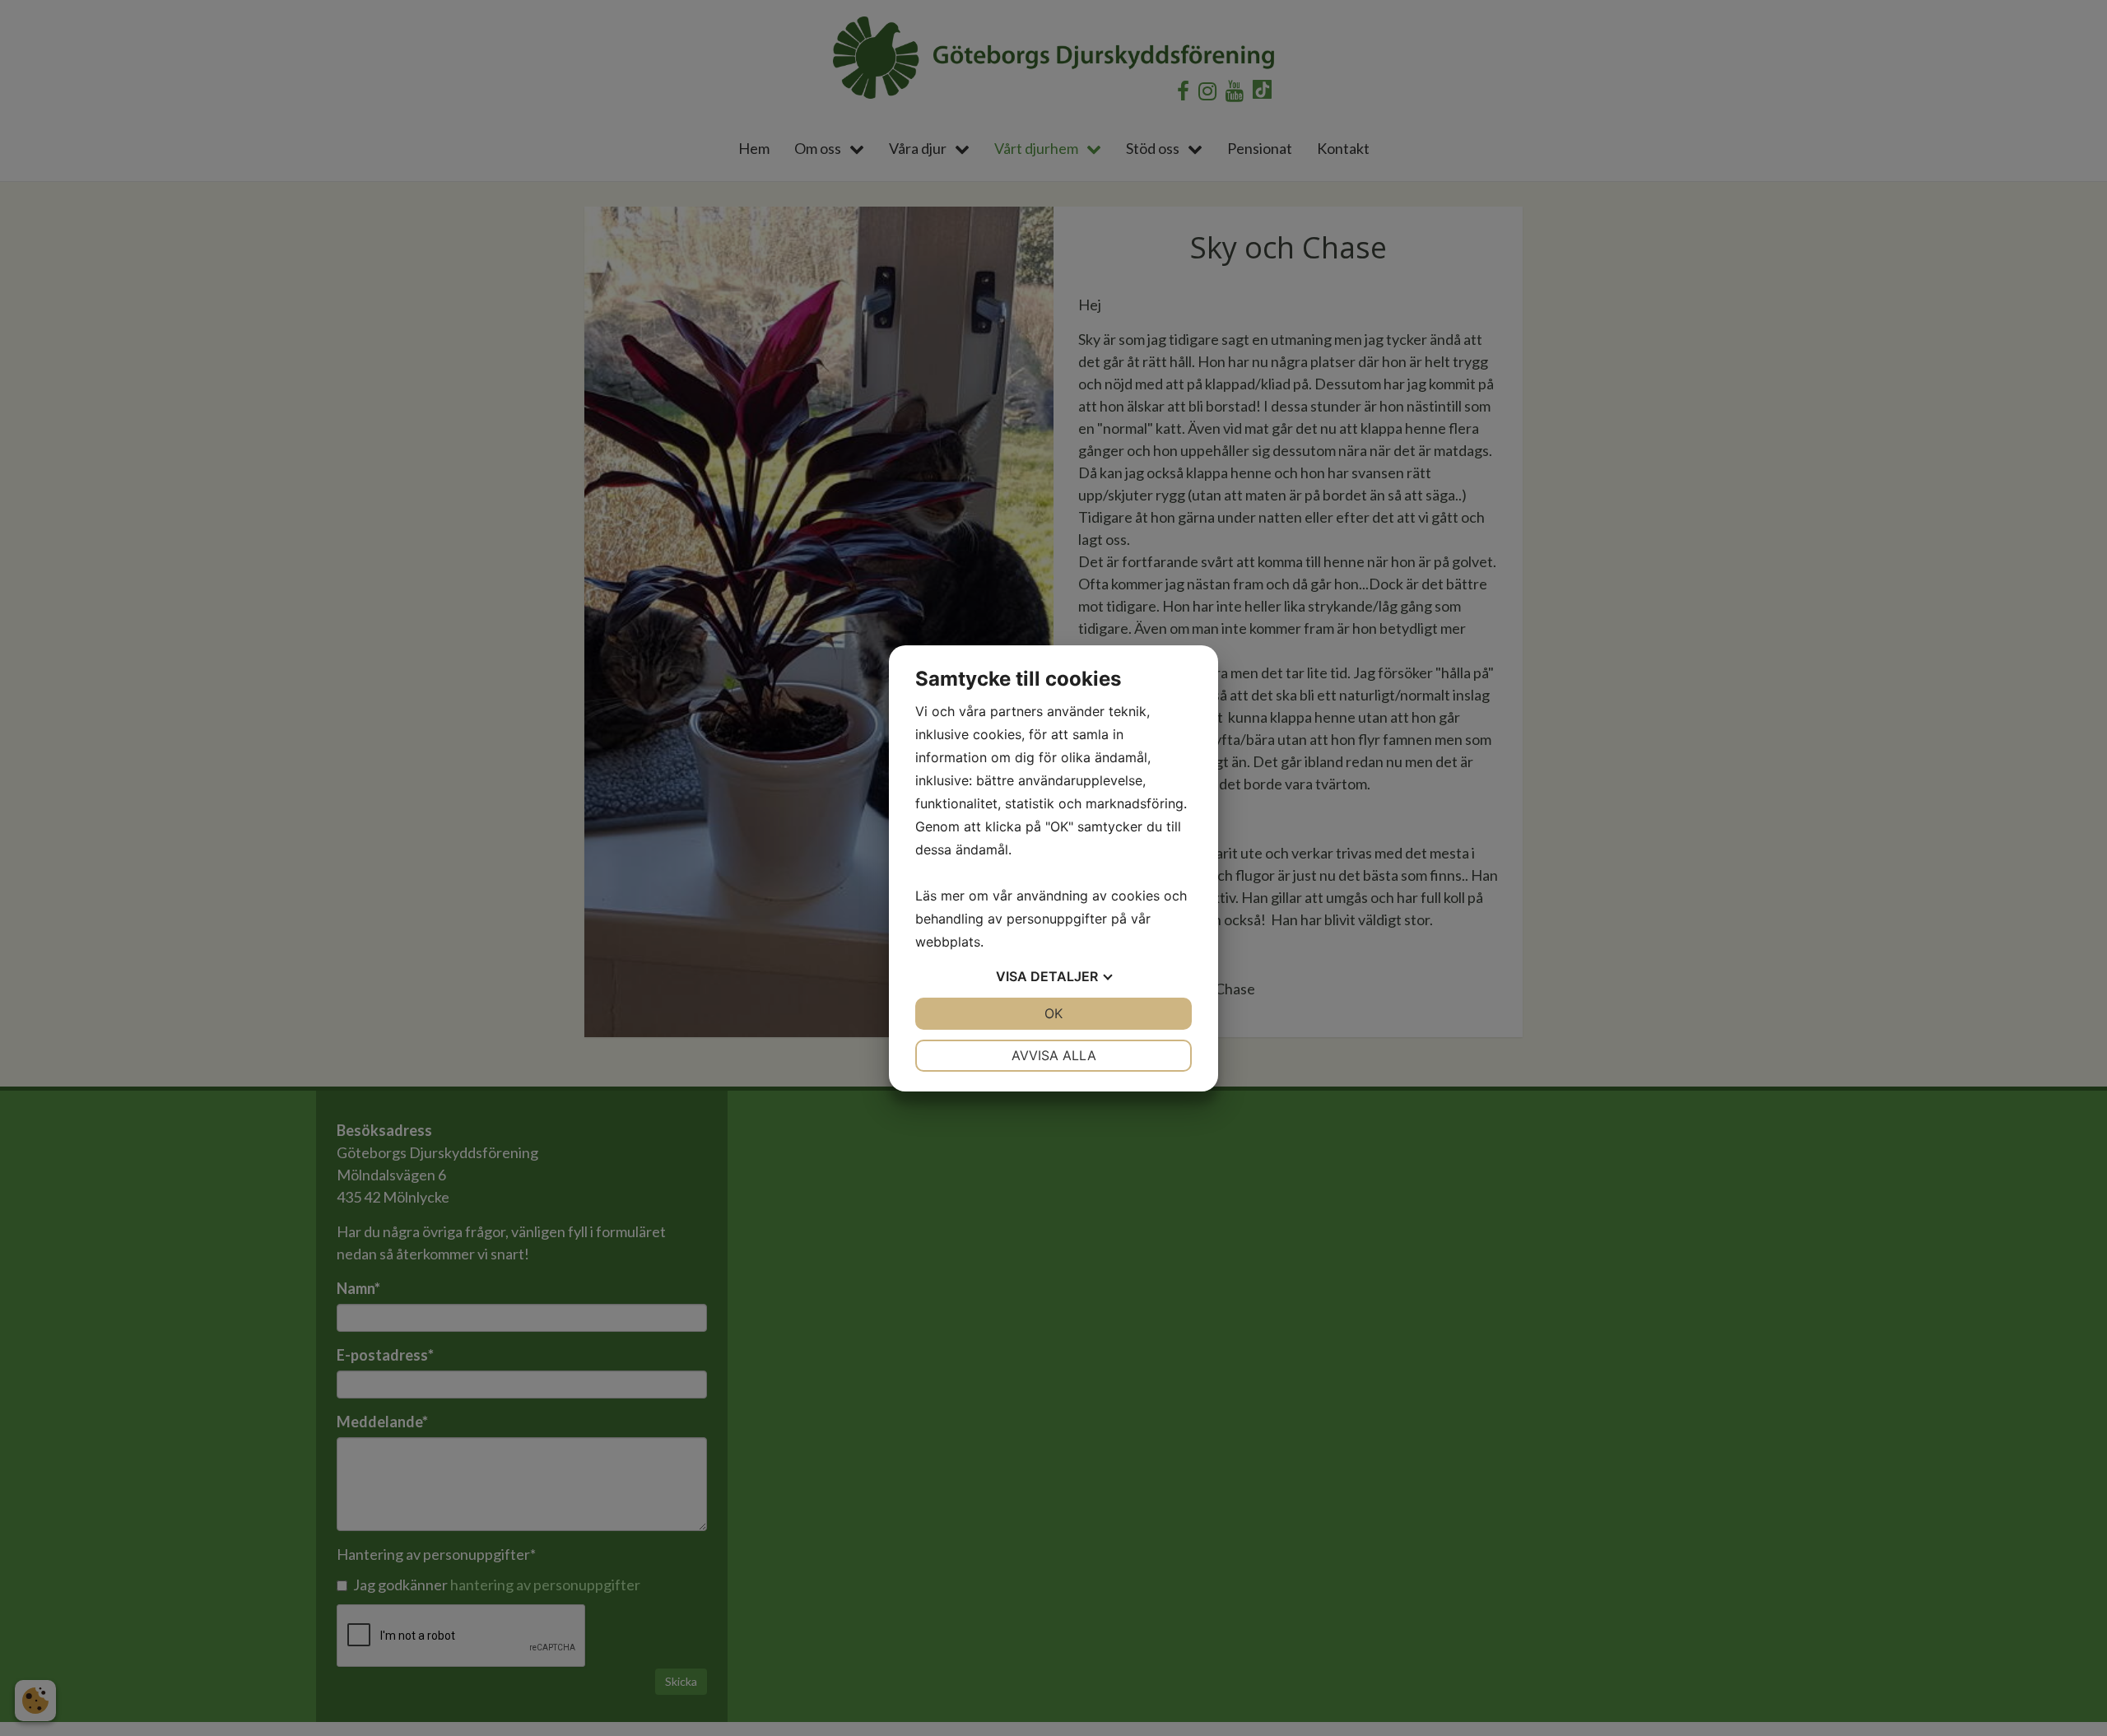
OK (1053, 1013)
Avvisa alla (1054, 1055)
